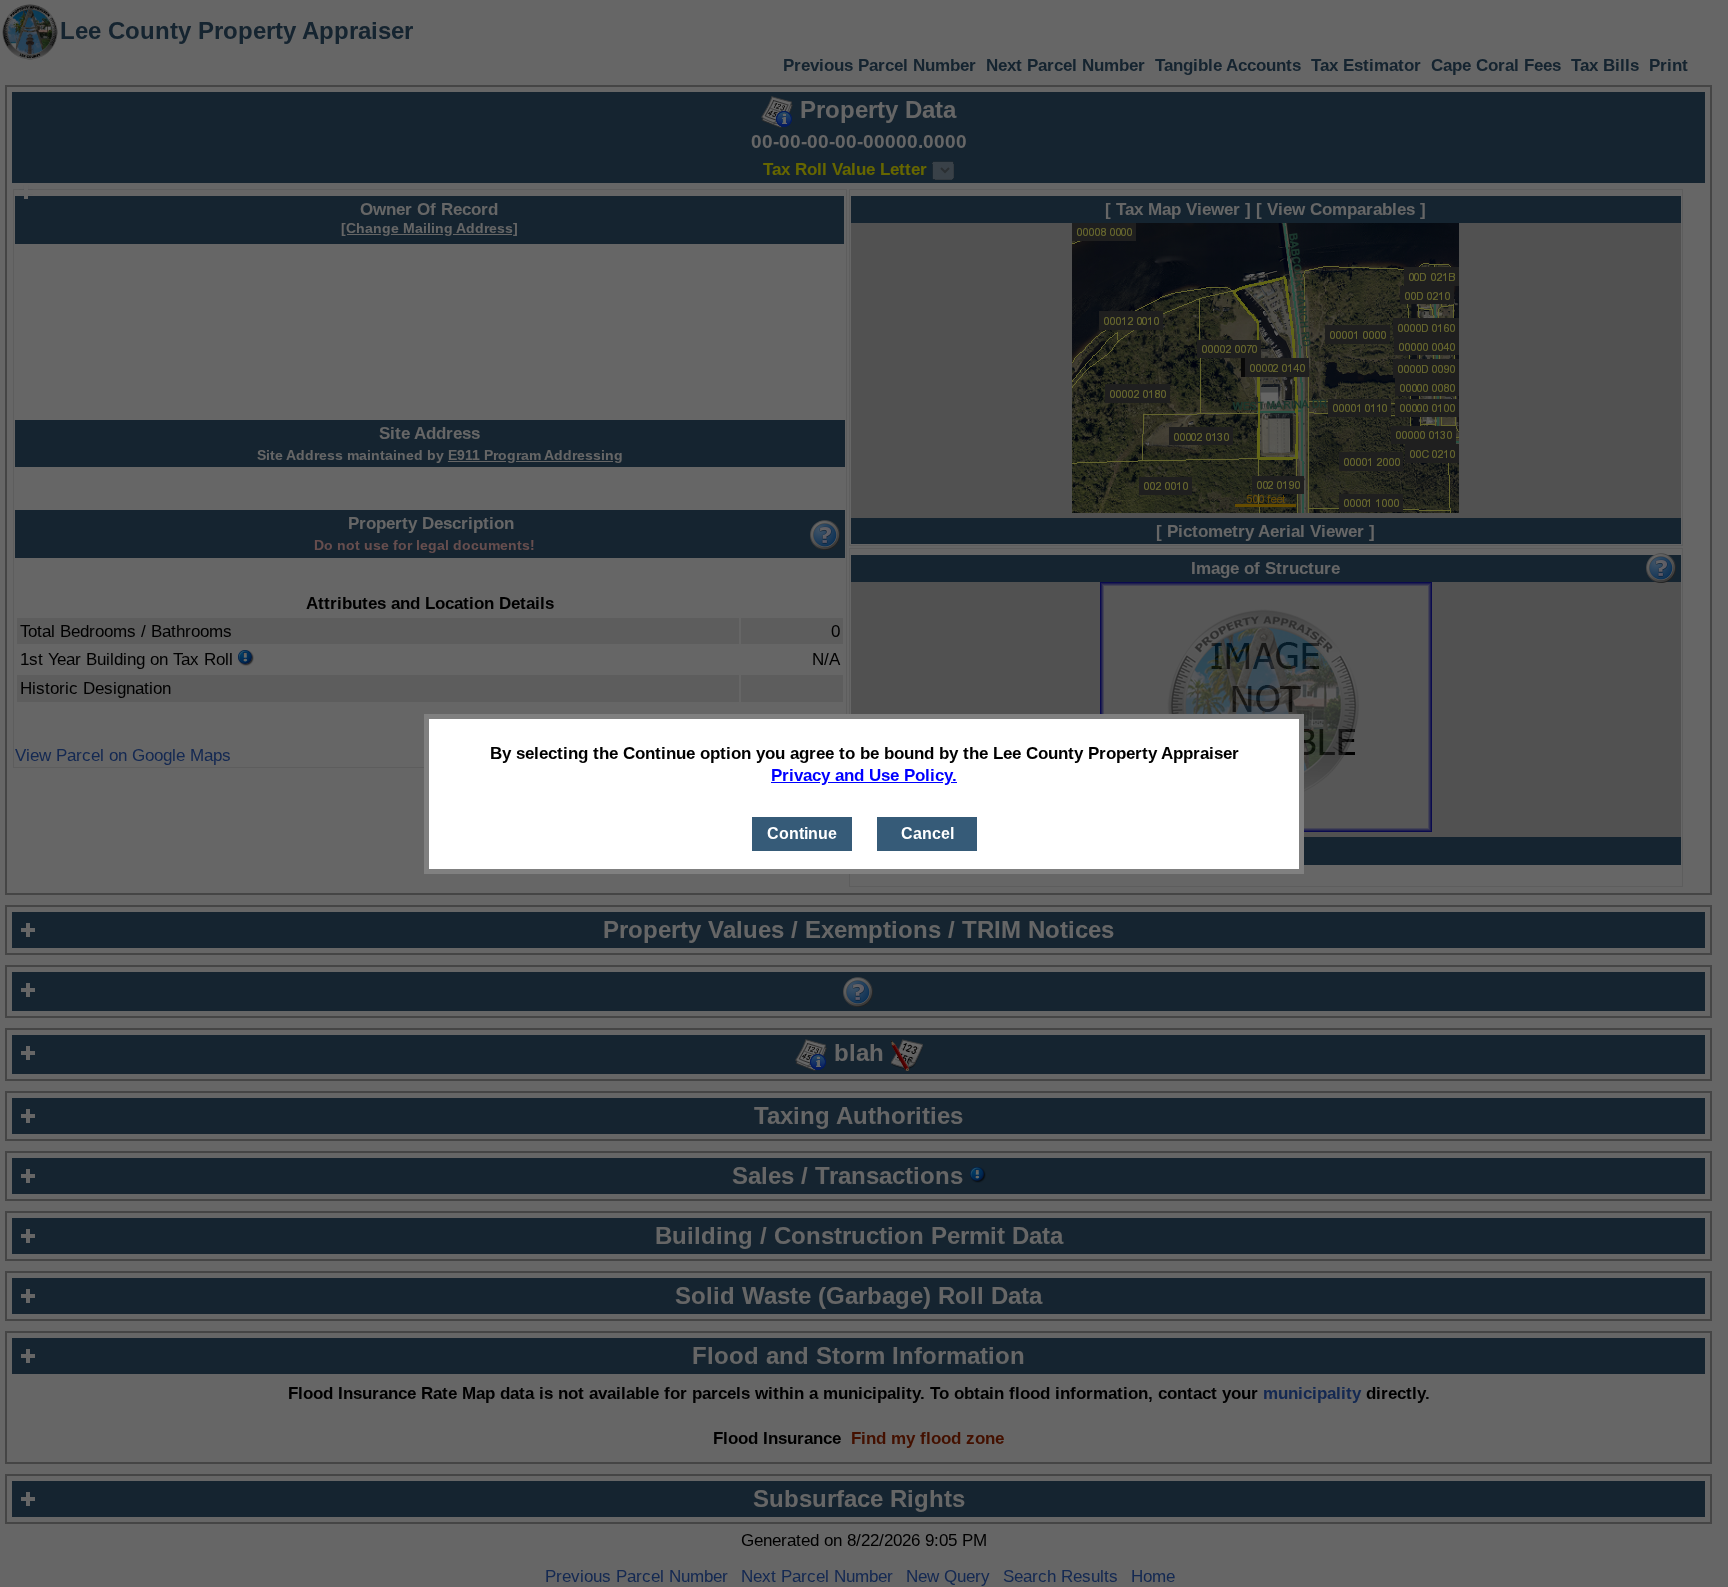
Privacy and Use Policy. (864, 775)
